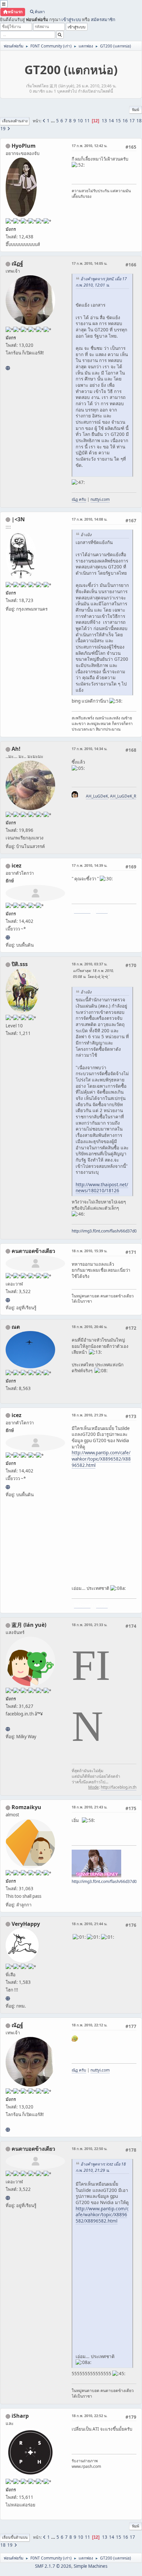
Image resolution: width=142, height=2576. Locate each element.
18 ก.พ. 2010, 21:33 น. (89, 1625)
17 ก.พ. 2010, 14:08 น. (89, 519)
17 (132, 121)
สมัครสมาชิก (103, 19)
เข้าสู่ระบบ (71, 19)
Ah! (16, 749)
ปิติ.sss (20, 964)
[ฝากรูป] (8, 937)
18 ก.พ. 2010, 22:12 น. (89, 2025)
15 (118, 121)
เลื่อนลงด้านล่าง (15, 121)
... (53, 121)
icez (17, 865)
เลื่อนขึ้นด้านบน (15, 2537)
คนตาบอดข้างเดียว (33, 1251)
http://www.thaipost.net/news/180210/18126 (102, 1188)
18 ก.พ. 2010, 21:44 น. (89, 1924)
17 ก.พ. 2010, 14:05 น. (89, 263)
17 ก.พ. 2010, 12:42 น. (89, 146)
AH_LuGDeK (97, 796)
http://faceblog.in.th (119, 1787)
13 (104, 121)
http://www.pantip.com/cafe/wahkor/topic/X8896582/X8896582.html (101, 1459)
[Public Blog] (8, 1729)
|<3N (18, 519)
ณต (16, 1327)
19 (3, 129)
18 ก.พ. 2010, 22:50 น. (89, 2149)
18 (139, 121)
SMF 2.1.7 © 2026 (53, 2566)
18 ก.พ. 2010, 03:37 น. (89, 964)
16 (125, 121)
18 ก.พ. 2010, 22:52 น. (89, 2416)
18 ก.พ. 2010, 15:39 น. (89, 1251)
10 (80, 121)
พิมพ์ (136, 110)
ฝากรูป (102, 910)
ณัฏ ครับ (79, 499)
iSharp (20, 2416)
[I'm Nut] (8, 368)
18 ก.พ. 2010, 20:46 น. (89, 1327)
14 (111, 121)
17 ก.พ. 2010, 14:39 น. (89, 865)
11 (87, 121)
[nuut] (8, 1300)
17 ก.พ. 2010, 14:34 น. (89, 749)
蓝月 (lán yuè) (29, 1625)
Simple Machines (90, 2566)
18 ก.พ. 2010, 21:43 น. (89, 1807)
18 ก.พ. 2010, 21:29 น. (89, 1415)
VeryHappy (26, 1924)
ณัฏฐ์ (17, 263)
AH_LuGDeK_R (123, 796)
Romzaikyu (26, 1807)
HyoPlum (24, 146)
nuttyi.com (100, 499)
